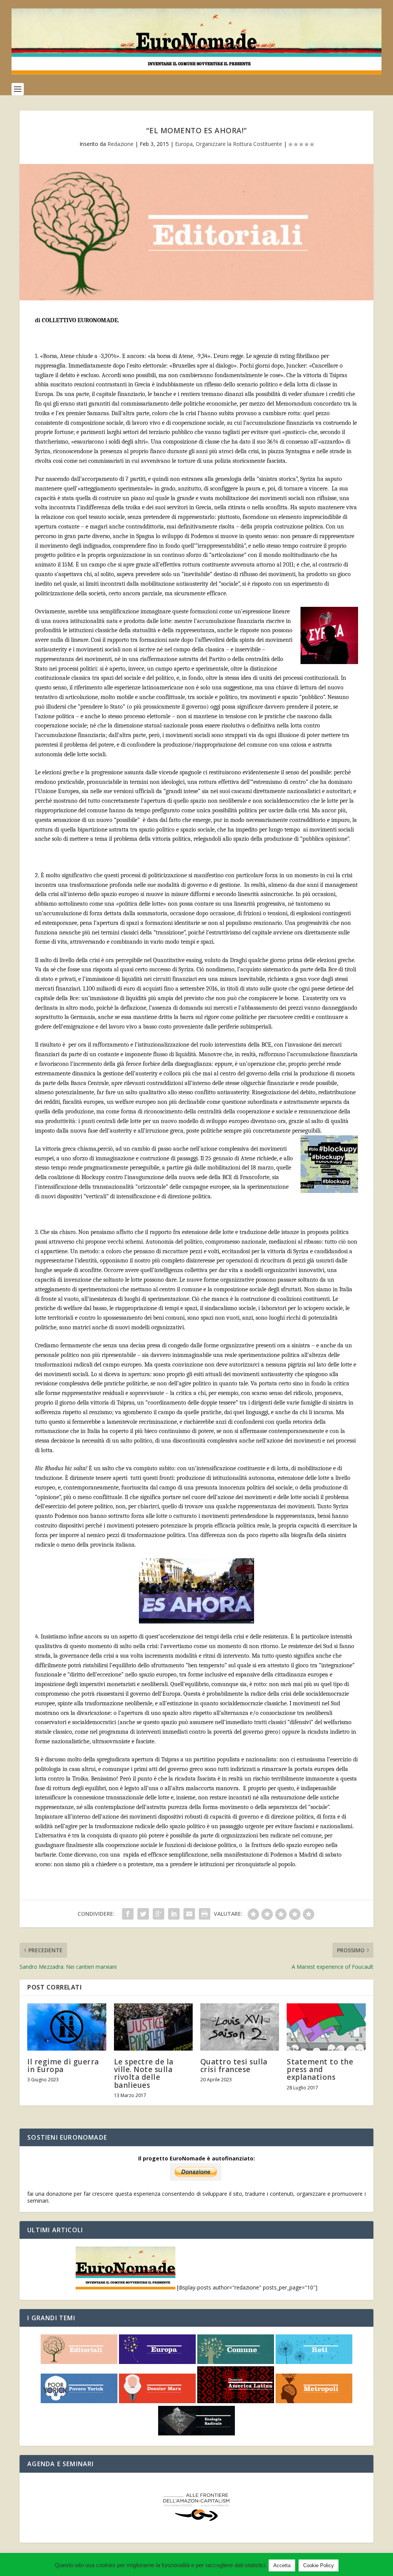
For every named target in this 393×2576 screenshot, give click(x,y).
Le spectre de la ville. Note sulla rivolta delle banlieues (144, 2073)
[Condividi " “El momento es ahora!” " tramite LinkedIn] (174, 1914)
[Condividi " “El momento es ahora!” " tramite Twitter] (143, 1914)
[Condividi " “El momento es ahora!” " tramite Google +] (159, 1914)
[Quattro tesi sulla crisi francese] (240, 2027)
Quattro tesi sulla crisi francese (234, 2066)
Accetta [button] (282, 2565)
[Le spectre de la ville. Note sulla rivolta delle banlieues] (153, 2027)
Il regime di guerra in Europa (63, 2066)
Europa (184, 144)
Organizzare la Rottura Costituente (239, 144)
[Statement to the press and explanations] (326, 2027)
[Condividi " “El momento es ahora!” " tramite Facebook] (128, 1914)
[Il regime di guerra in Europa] (67, 2027)
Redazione (121, 144)
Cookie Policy (319, 2565)
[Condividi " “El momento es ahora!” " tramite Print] (205, 1914)
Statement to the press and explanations (320, 2069)
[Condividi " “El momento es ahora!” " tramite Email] (189, 1914)
